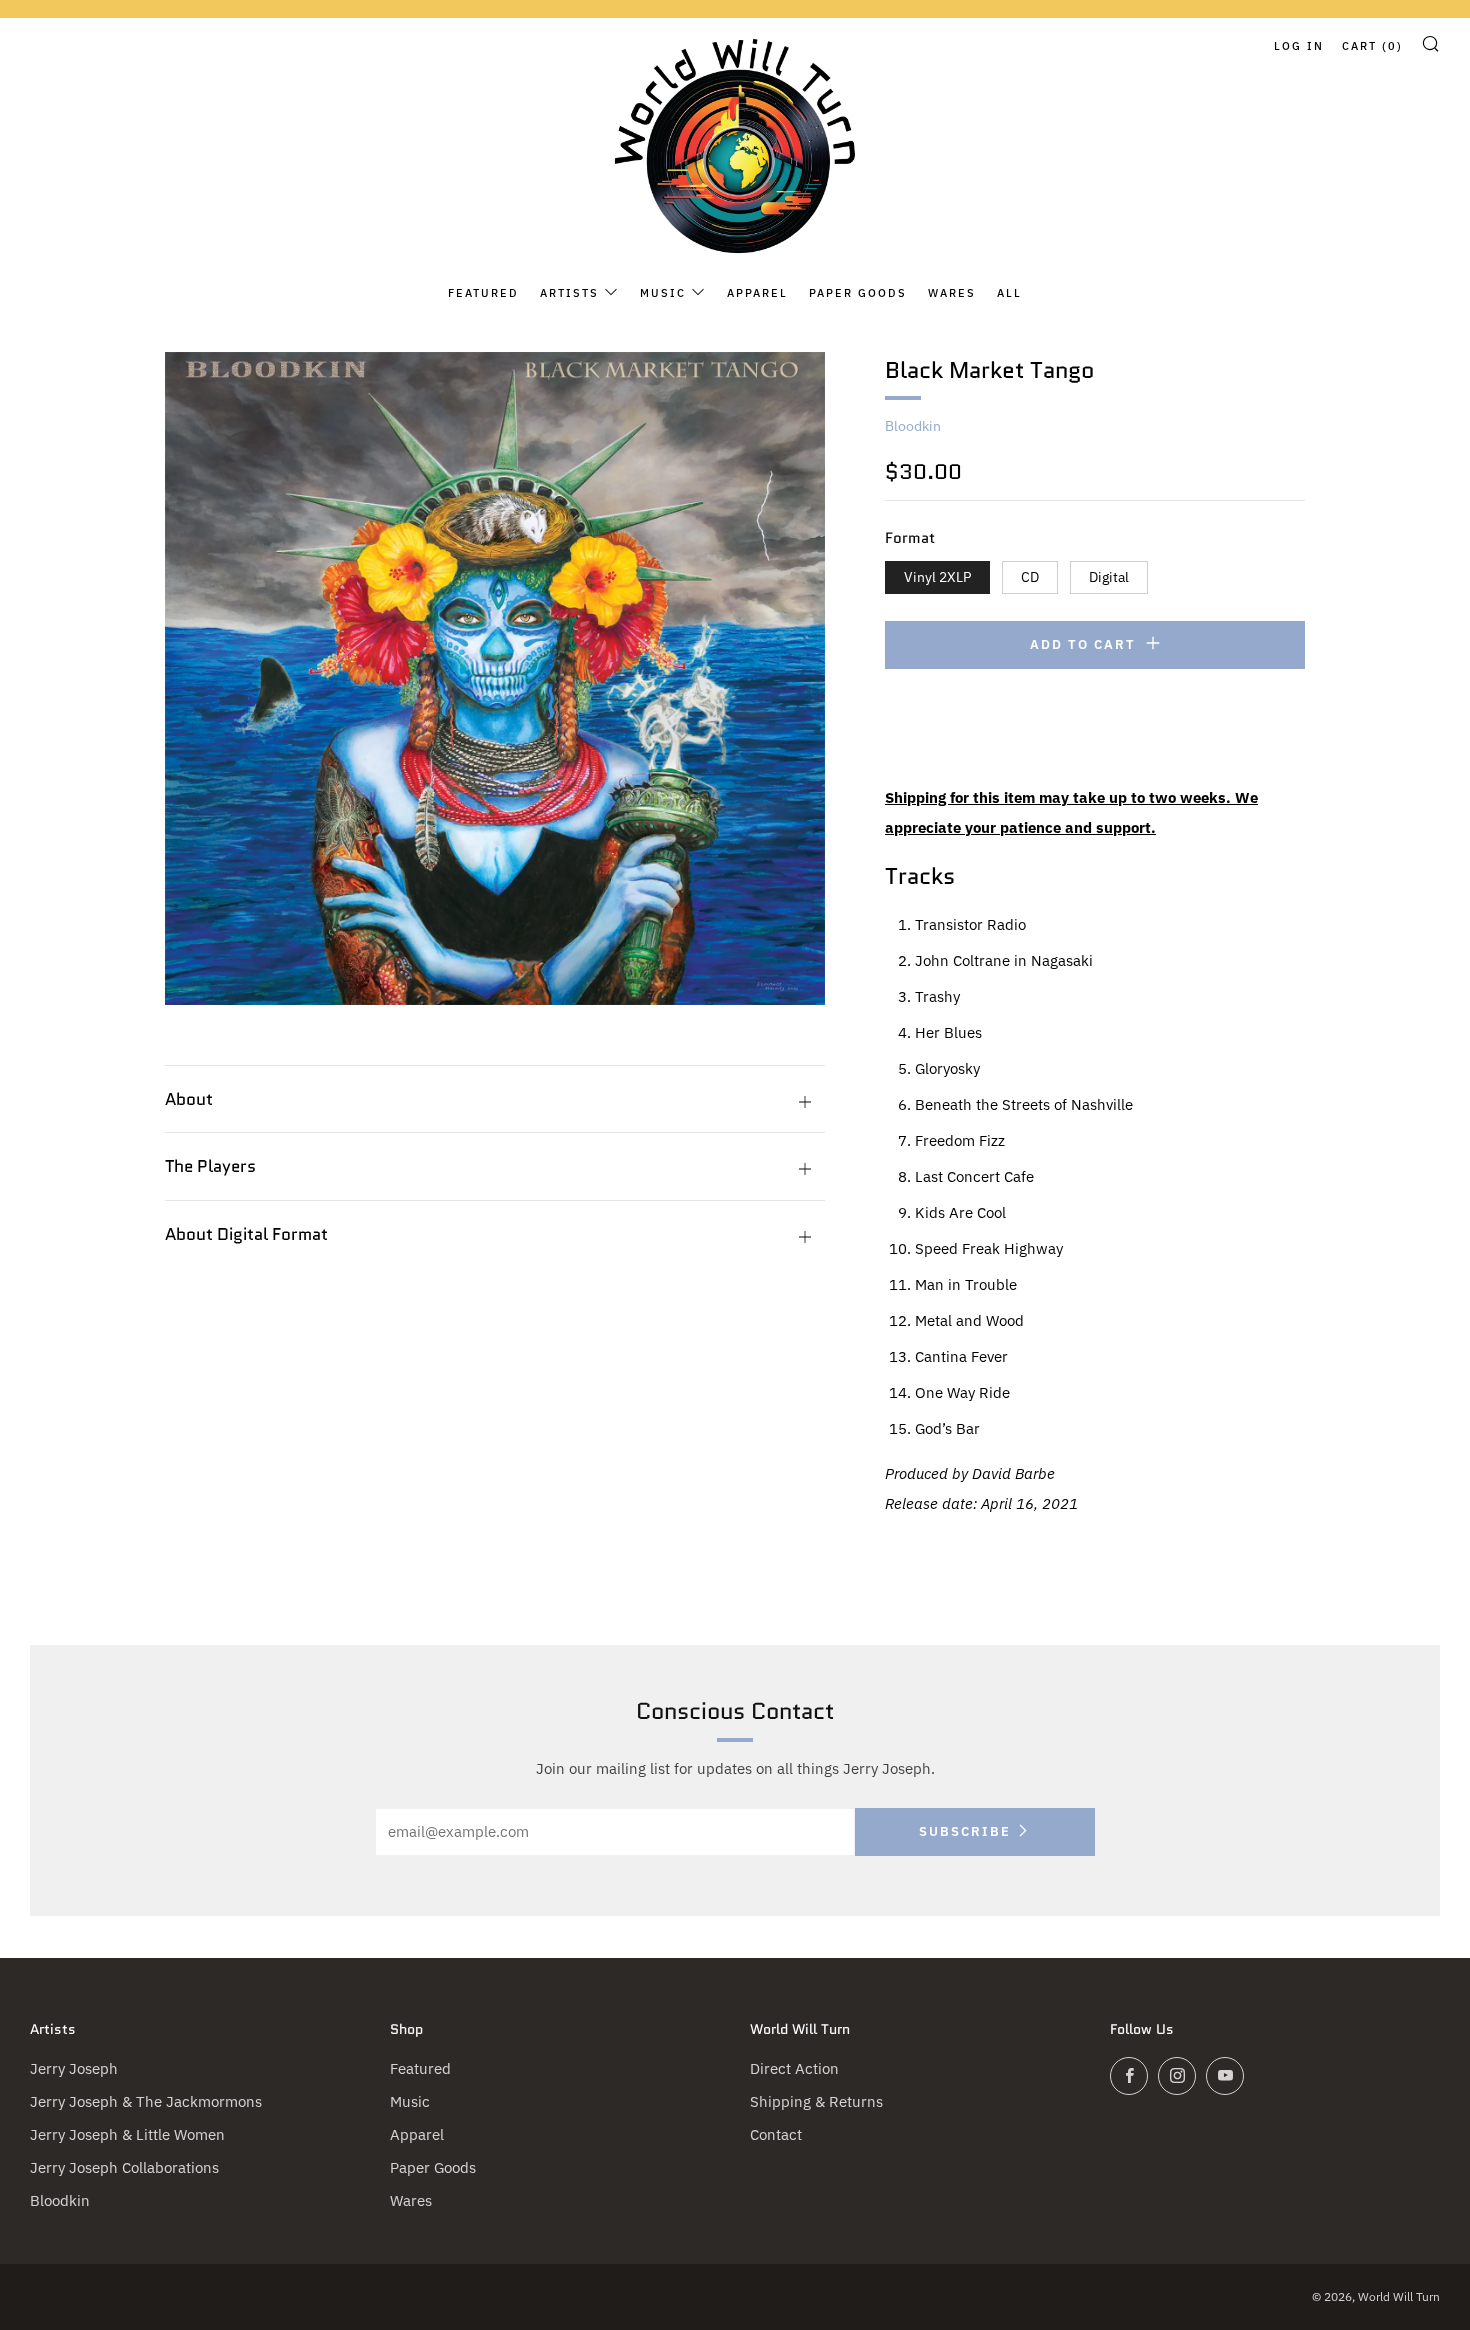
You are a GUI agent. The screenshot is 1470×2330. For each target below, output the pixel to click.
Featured (483, 293)
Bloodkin (913, 426)
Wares (952, 293)
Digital (1109, 577)
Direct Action (794, 2068)
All (1009, 293)
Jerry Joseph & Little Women (127, 2134)
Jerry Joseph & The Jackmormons (146, 2101)
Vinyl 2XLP (937, 577)
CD (1030, 577)
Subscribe (965, 1831)
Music (663, 293)
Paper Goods (858, 293)
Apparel (757, 293)
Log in (1299, 46)
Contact (776, 2134)
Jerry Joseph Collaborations (124, 2167)
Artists (569, 293)
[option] (495, 678)
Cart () (1372, 46)
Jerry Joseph (74, 2068)
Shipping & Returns (816, 2101)
